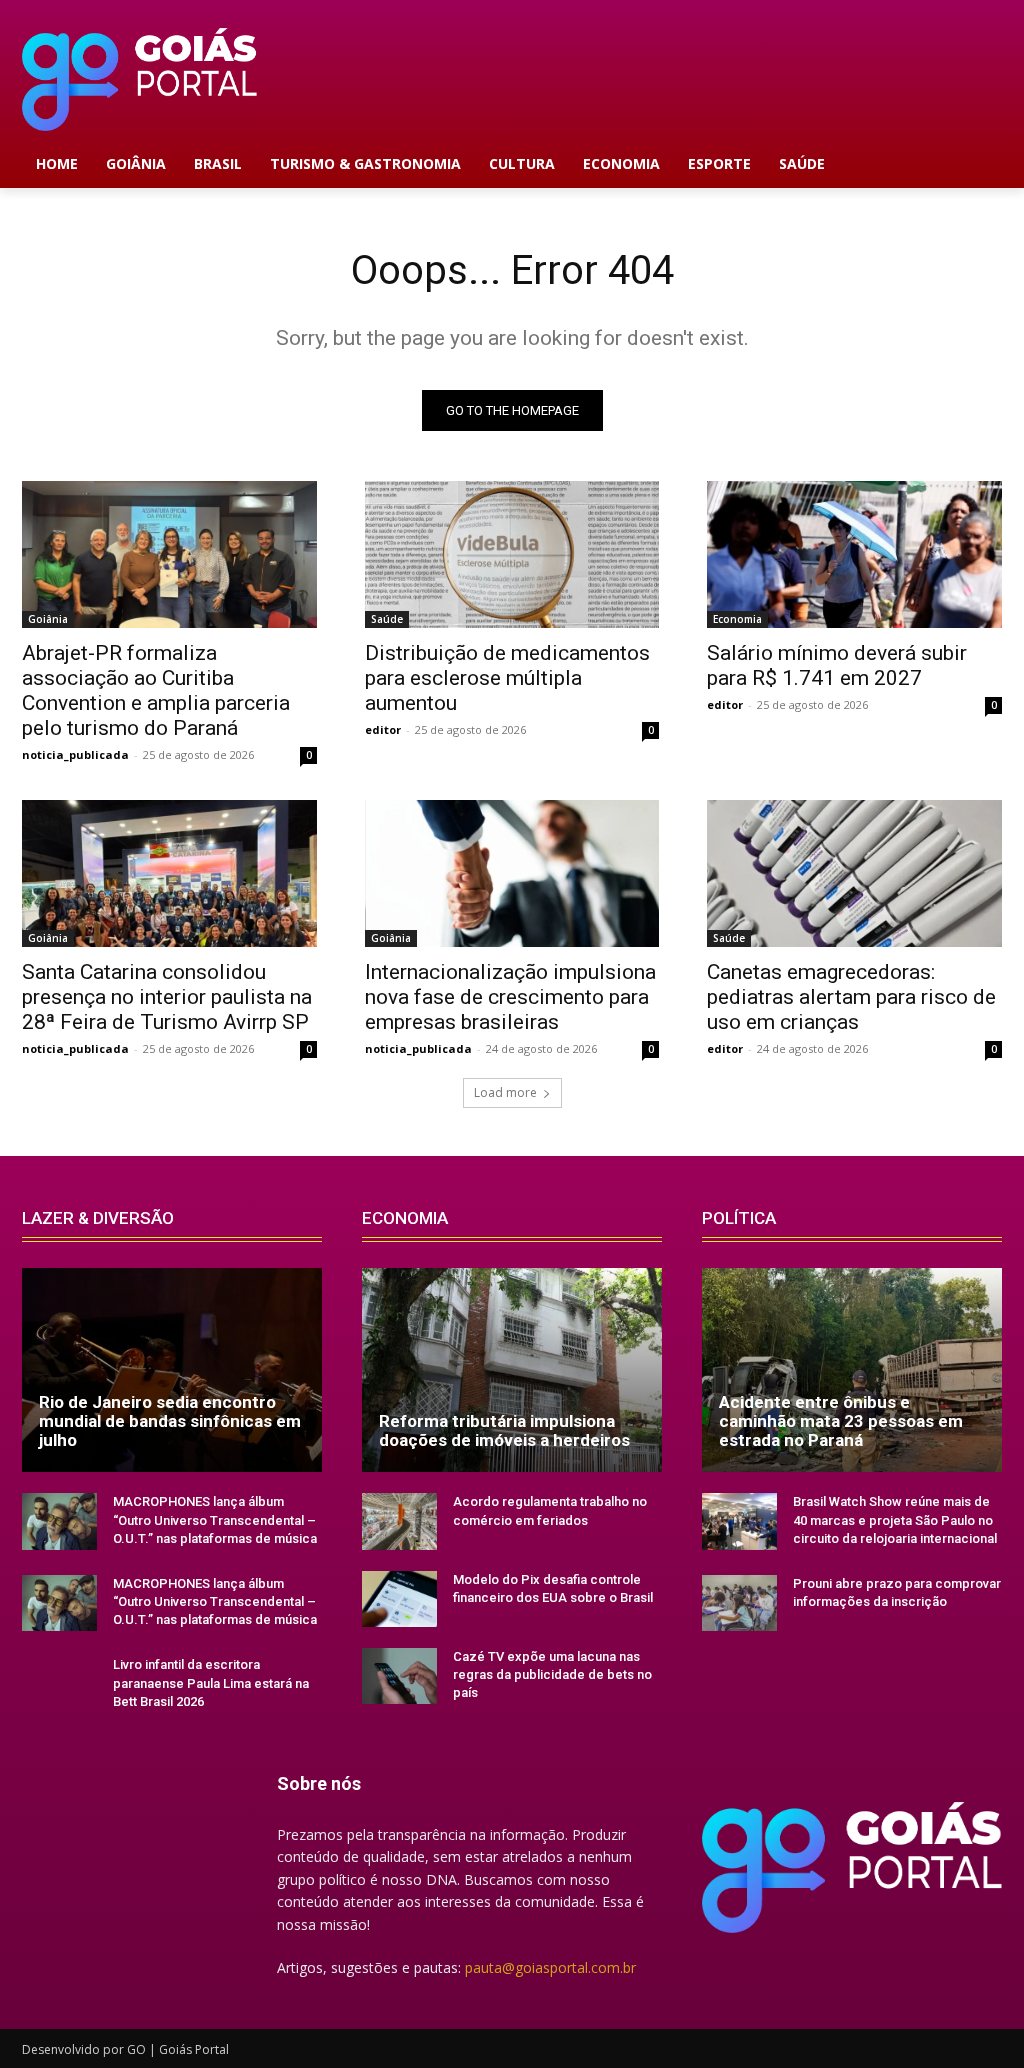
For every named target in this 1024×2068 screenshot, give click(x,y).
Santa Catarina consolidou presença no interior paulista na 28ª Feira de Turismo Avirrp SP (167, 997)
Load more (505, 1092)
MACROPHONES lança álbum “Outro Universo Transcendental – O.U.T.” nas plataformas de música (215, 1519)
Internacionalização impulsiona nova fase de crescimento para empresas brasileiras (510, 997)
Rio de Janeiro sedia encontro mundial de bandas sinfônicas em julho (170, 1420)
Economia (737, 619)
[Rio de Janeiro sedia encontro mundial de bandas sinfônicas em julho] (172, 1370)
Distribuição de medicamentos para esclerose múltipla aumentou (507, 678)
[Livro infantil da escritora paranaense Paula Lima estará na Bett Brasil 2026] (59, 1684)
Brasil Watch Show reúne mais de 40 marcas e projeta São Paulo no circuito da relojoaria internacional (895, 1519)
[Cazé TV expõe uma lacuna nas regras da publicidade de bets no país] (399, 1676)
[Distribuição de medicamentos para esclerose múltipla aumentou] (512, 554)
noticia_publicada (75, 754)
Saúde (387, 619)
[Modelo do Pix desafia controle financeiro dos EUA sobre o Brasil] (399, 1599)
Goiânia (48, 619)
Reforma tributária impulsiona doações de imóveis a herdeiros (504, 1430)
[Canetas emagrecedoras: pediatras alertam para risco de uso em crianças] (854, 873)
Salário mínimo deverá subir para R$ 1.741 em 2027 (837, 665)
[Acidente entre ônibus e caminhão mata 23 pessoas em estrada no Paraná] (852, 1370)
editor (383, 729)
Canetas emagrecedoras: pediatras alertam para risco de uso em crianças (851, 997)
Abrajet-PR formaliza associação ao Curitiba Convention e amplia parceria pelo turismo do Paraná (156, 690)
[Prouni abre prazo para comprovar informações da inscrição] (739, 1603)
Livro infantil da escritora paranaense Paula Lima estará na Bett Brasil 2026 (211, 1682)
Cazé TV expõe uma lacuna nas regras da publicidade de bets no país (552, 1674)
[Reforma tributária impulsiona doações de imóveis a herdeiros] (512, 1370)
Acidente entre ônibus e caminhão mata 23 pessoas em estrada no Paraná (841, 1420)
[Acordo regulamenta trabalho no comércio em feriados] (399, 1521)
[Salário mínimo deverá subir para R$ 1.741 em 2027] (854, 554)
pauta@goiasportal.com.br (550, 1967)
